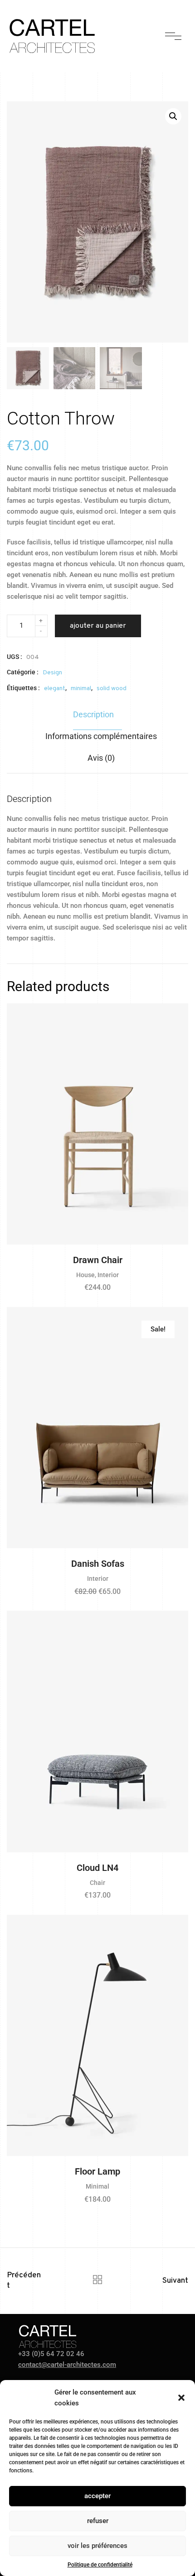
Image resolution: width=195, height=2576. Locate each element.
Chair (97, 1883)
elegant (55, 689)
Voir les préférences (97, 2546)
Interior (108, 1275)
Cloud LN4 (97, 1868)
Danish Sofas (98, 1564)
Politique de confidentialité (100, 2565)
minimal (81, 689)
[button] (181, 2398)
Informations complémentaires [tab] (101, 736)
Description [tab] (93, 714)
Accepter (97, 2496)
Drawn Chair (98, 1260)
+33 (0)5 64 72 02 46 (51, 2354)
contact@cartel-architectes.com (67, 2365)
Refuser (98, 2521)
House (85, 1275)
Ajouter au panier (98, 626)
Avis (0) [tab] (101, 758)
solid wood (112, 689)
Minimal (97, 2186)
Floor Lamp (97, 2171)
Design (52, 673)
